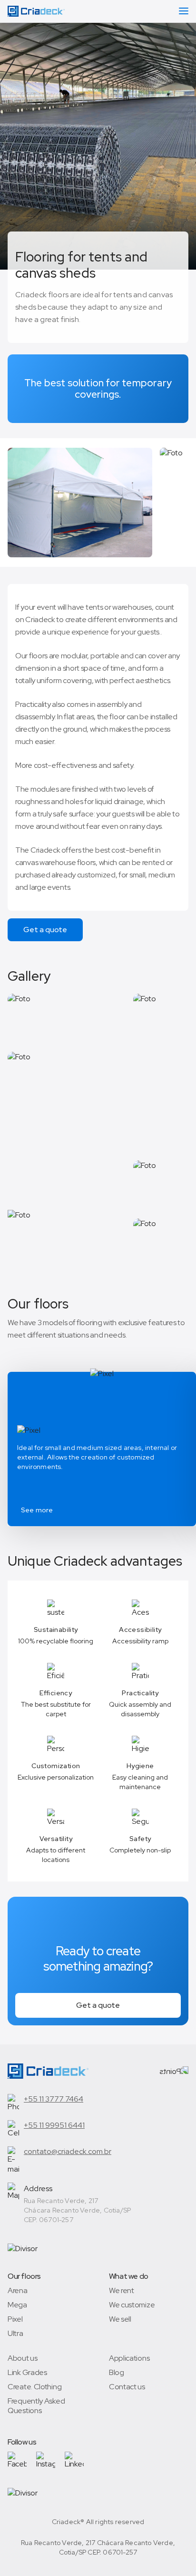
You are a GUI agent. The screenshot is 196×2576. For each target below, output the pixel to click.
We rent (122, 2291)
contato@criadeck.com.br (68, 2151)
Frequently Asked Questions (36, 2406)
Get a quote (45, 930)
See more (37, 1510)
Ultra (15, 2334)
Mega (17, 2305)
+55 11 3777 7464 (54, 2099)
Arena (18, 2291)
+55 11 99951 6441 (54, 2125)
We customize (132, 2305)
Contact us (127, 2387)
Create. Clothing (34, 2387)
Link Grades (27, 2373)
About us (23, 2358)
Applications (129, 2358)
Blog (117, 2373)
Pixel (15, 2319)
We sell (120, 2319)
